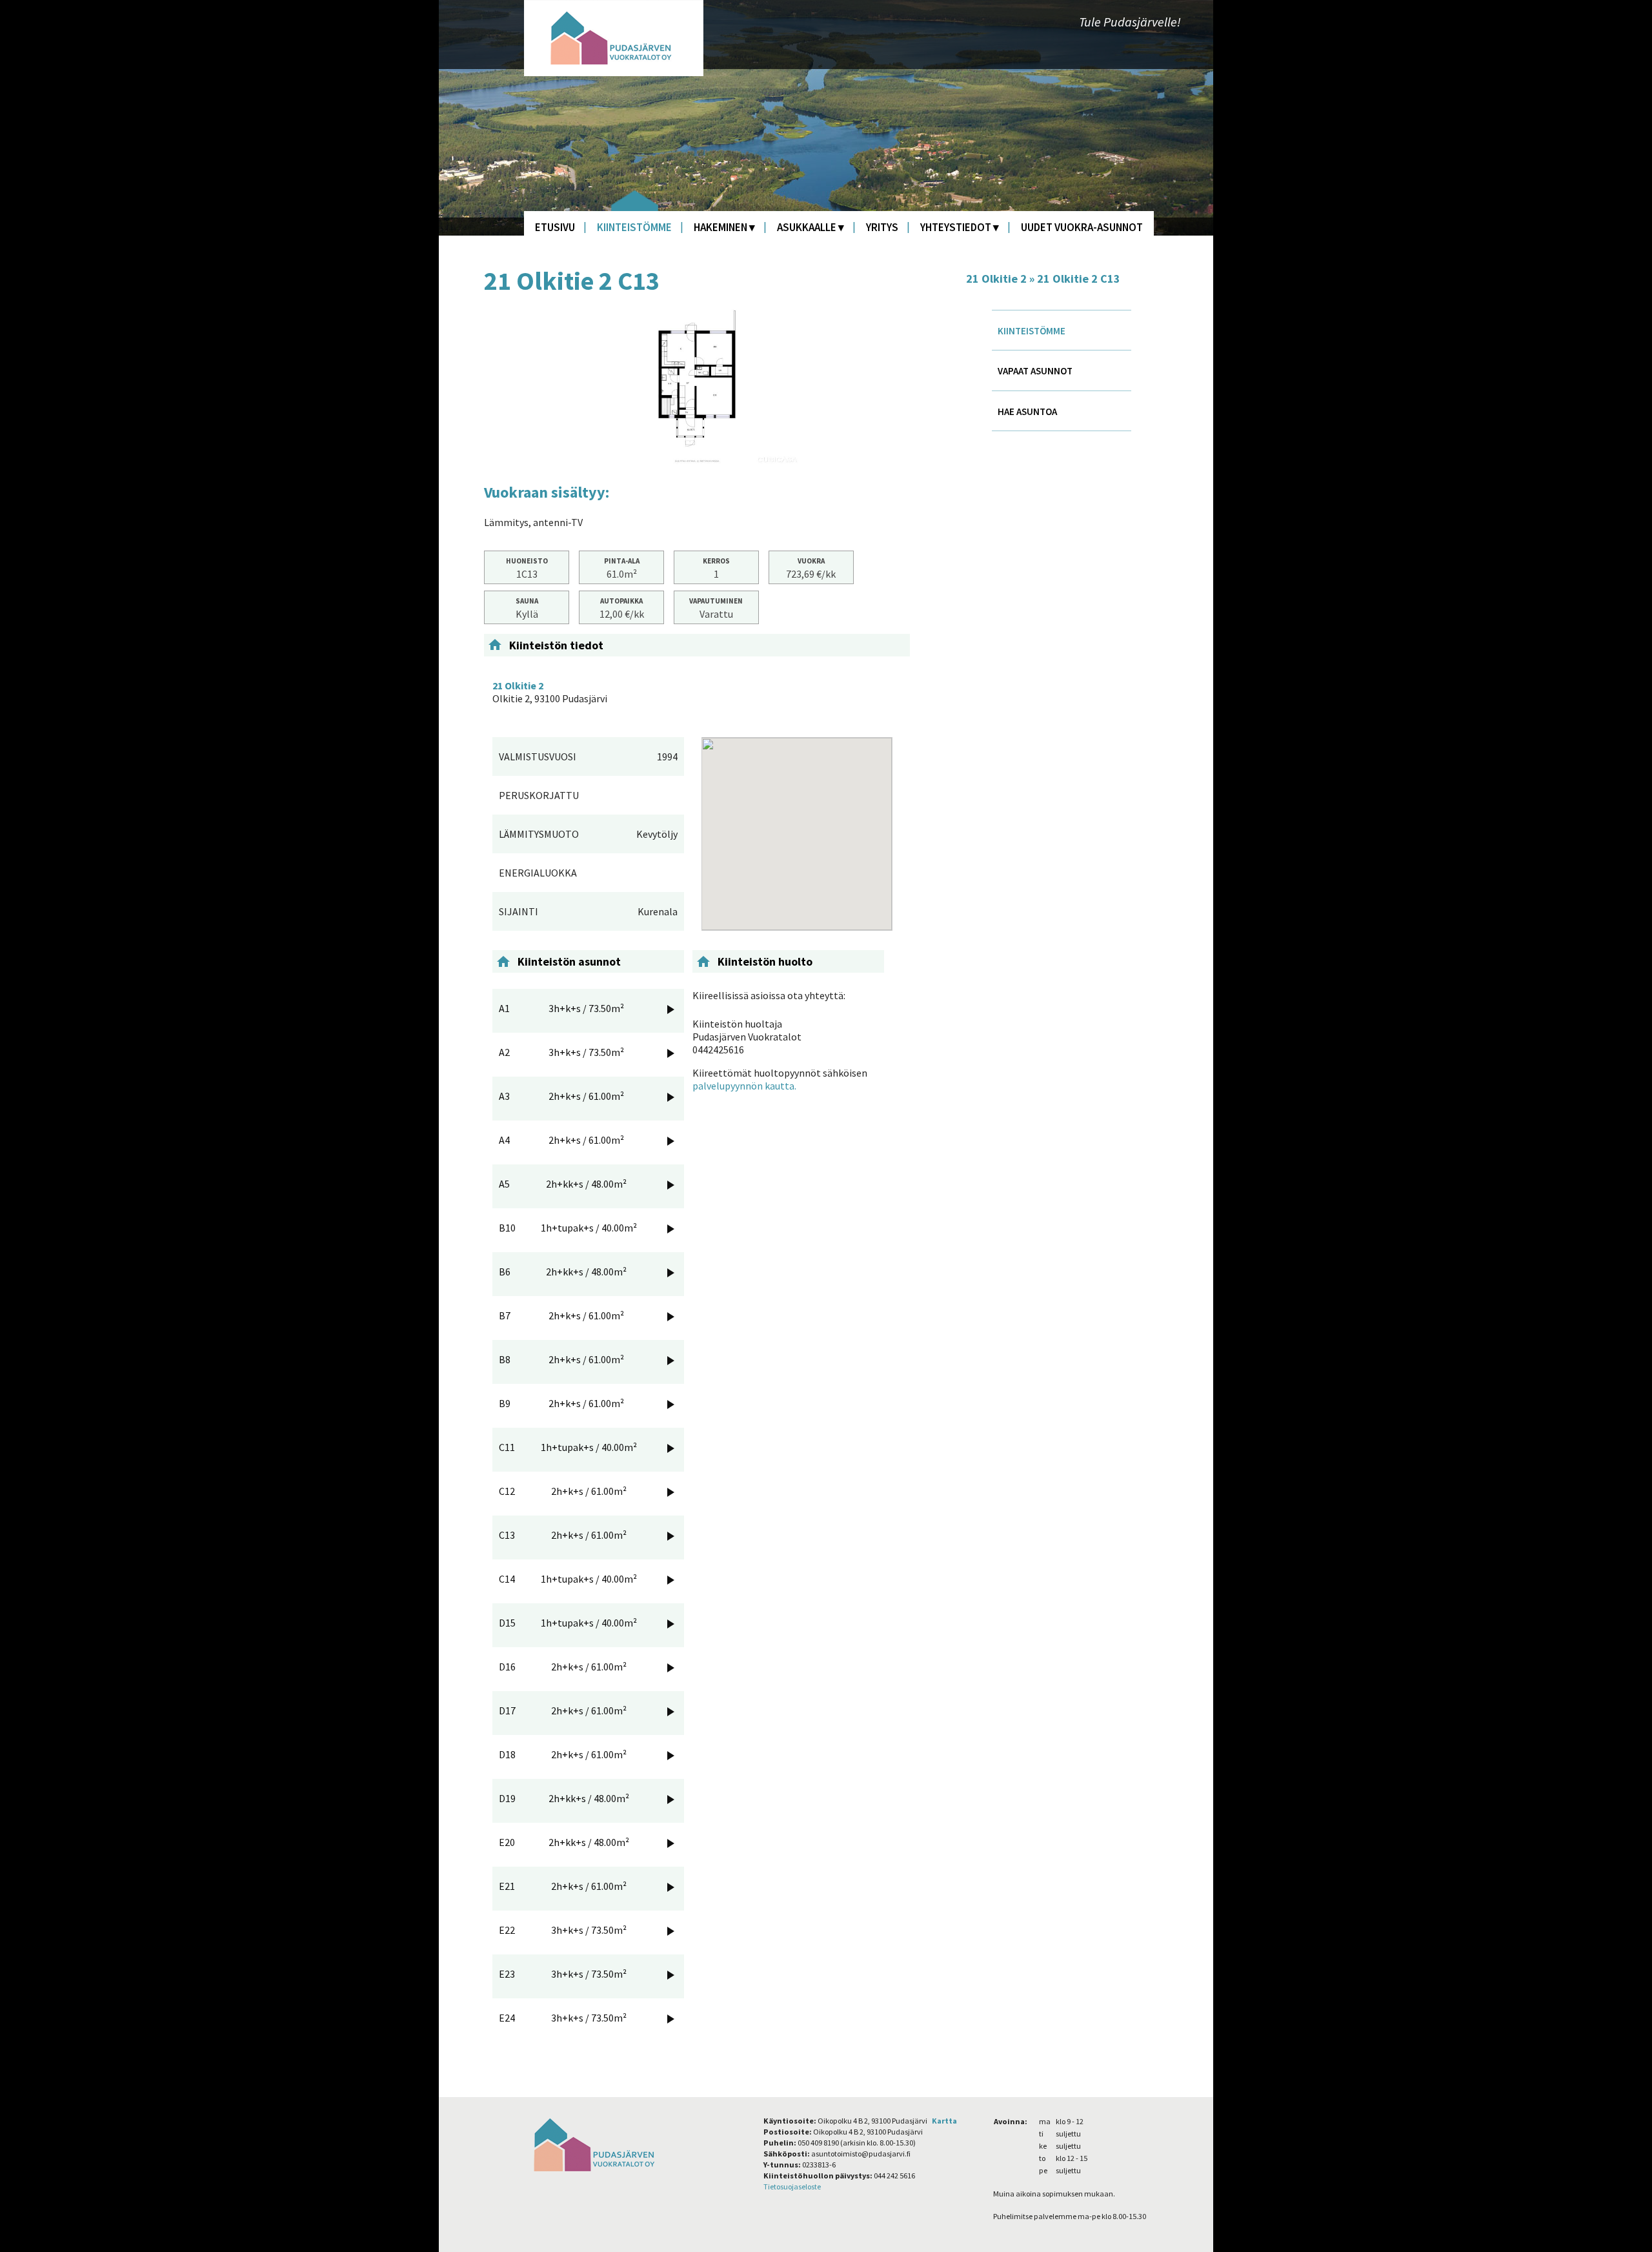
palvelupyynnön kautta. (744, 1086)
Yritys (882, 227)
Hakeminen (720, 227)
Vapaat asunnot (1035, 371)
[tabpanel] (697, 387)
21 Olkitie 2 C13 (1079, 279)
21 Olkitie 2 (996, 279)
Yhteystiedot (956, 227)
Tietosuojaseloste (792, 2186)
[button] (797, 826)
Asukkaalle (807, 227)
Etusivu (555, 227)
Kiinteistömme (634, 227)
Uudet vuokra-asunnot (1082, 227)
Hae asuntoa (1027, 411)
